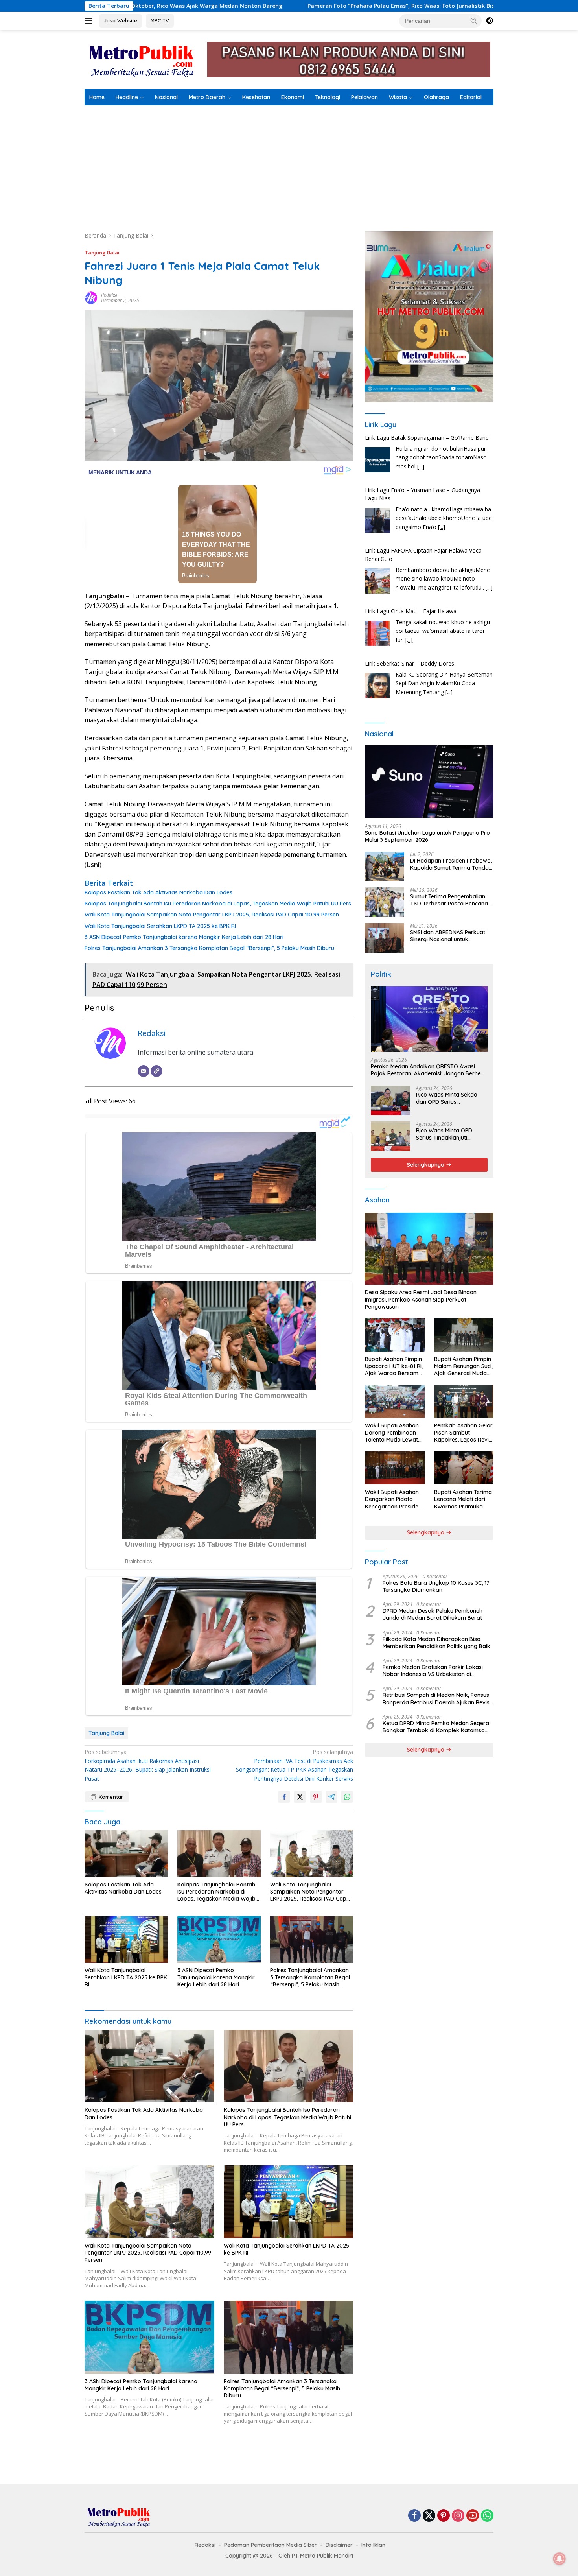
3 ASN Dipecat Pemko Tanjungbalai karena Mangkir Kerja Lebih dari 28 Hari (184, 937)
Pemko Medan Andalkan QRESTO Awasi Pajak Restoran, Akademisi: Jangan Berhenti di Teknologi (429, 1070)
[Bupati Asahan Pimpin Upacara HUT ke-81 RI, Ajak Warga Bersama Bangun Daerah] (395, 1335)
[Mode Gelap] (490, 21)
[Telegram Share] (331, 1797)
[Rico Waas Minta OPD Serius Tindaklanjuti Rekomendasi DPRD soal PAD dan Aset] (390, 1136)
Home (97, 97)
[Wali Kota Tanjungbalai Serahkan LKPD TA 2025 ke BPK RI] (126, 1939)
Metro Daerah (207, 97)
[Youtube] (473, 2516)
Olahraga (436, 97)
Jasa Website (121, 20)
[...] (421, 466)
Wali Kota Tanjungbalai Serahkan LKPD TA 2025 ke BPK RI (160, 926)
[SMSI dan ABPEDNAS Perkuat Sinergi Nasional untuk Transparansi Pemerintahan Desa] (385, 938)
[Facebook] (414, 2516)
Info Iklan (373, 2545)
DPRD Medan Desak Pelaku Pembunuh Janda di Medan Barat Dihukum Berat (433, 1614)
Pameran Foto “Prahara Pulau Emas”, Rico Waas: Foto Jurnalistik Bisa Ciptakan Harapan (292, 6)
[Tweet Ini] (300, 1797)
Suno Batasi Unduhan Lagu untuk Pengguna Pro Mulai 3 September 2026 (427, 836)
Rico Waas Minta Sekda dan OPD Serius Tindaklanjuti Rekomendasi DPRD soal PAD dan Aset (452, 1098)
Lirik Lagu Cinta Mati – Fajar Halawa (411, 611)
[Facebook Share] (284, 1797)
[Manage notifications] (560, 2559)
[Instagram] (458, 2516)
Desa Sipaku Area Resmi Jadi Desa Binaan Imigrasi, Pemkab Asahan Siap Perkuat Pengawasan (421, 1300)
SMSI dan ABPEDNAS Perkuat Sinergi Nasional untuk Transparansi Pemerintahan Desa (448, 936)
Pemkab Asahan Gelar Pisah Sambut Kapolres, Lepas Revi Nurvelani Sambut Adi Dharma (463, 1433)
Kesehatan (256, 97)
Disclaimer (339, 2545)
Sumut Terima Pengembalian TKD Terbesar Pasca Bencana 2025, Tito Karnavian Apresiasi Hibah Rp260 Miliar (450, 900)
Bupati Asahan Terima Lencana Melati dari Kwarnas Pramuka (463, 1499)
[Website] (156, 1071)
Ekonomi (293, 97)
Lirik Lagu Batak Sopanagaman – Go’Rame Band (427, 438)
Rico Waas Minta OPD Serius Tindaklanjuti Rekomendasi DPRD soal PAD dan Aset (448, 1134)
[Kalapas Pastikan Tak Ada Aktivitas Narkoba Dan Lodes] (126, 1854)
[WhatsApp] (487, 2516)
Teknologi (328, 97)
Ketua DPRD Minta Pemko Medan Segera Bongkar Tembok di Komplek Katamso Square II (436, 1727)
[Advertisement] (289, 164)
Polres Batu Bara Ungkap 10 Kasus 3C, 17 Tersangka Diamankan (436, 1586)
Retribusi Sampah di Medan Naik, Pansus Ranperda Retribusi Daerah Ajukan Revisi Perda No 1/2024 (437, 1699)
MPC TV (160, 20)
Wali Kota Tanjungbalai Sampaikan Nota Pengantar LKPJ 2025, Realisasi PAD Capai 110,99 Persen (212, 915)
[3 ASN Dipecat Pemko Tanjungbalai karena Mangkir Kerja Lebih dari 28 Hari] (219, 1939)
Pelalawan (364, 97)
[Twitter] (429, 2516)
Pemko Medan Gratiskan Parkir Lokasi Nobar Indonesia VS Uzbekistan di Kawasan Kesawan (433, 1671)
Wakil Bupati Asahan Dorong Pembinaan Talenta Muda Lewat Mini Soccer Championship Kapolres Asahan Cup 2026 (393, 1433)
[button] (474, 20)
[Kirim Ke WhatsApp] (347, 1797)
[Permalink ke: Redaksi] (91, 297)
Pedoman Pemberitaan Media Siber (271, 2545)
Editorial (471, 97)
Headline (127, 97)
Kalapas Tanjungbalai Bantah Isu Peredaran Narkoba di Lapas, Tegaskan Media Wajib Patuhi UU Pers (218, 904)
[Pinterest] (444, 2516)
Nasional (166, 97)
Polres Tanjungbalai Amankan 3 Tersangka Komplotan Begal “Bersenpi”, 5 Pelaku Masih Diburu (209, 948)
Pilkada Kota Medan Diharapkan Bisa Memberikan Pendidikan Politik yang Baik (436, 1643)
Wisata (398, 97)
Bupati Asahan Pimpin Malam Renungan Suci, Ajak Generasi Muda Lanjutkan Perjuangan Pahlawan (463, 1366)
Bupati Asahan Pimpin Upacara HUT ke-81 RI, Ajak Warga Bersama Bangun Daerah (394, 1366)
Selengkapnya (426, 1165)
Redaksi (109, 295)
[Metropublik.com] (144, 59)
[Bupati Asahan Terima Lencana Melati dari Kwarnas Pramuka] (464, 1468)
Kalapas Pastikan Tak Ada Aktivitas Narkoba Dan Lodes (158, 892)
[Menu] (90, 21)
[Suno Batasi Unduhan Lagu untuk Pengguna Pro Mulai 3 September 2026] (429, 782)
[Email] (144, 1071)
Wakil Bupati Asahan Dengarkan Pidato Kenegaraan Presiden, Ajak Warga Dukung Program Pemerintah (394, 1500)
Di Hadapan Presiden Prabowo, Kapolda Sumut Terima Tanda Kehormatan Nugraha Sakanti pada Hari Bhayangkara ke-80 (451, 864)
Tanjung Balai (102, 253)
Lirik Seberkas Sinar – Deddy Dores (410, 663)
